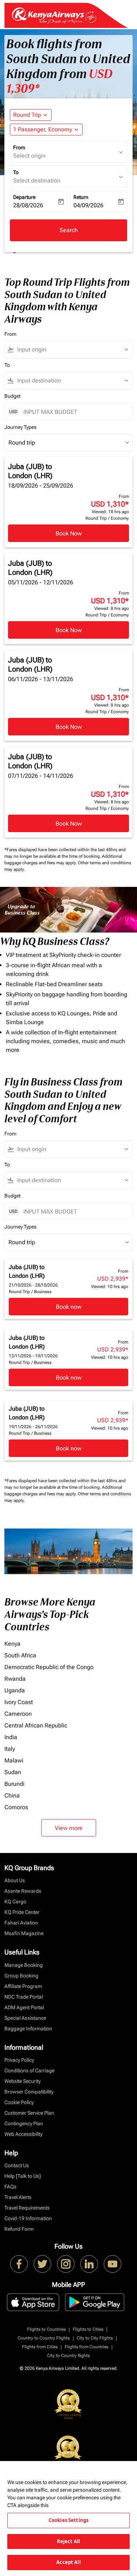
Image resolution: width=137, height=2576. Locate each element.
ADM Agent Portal (24, 2007)
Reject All (68, 2541)
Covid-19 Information (28, 2218)
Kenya (12, 1644)
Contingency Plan (24, 2123)
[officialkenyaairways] (66, 2264)
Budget (12, 396)
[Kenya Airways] (19, 2264)
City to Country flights (68, 2356)
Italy (10, 1749)
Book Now (69, 533)
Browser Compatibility (29, 2092)
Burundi (14, 1784)
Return (81, 197)
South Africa (20, 1655)
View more (69, 1828)
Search (69, 230)
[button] (46, 130)
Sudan (13, 1772)
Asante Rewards (23, 1891)
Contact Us (17, 2165)
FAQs (10, 2187)
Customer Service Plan (29, 2113)
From (19, 147)
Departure (24, 197)
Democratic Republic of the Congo (49, 1667)
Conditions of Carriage (29, 2071)
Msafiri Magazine (24, 1933)
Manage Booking (24, 1965)
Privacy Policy (19, 2060)
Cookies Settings (68, 2520)
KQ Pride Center (22, 1912)
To (16, 172)
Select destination (37, 180)
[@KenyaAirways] (42, 2264)
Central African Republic (36, 1725)
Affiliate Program (23, 1986)
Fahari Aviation (21, 1923)
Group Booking (21, 1976)
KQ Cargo (15, 1902)
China (12, 1795)
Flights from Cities (40, 2347)
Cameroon (18, 1714)
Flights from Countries (87, 2347)
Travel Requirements (27, 2208)
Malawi (14, 1760)
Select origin (29, 156)
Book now (69, 1307)
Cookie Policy (19, 2102)
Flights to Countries (46, 2329)
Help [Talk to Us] (23, 2176)
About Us (15, 1880)
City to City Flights (95, 2338)
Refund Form (19, 2229)
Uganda (15, 1690)
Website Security (22, 2081)
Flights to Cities (88, 2329)
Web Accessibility (23, 2134)
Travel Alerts (18, 2197)
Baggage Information (28, 2029)
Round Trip (27, 115)
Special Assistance (25, 2018)
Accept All (68, 2562)
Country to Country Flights (44, 2338)
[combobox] (72, 350)
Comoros (16, 1807)
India (11, 1737)
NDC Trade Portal (24, 1997)
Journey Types (20, 427)
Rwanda (15, 1679)
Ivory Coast (19, 1702)
